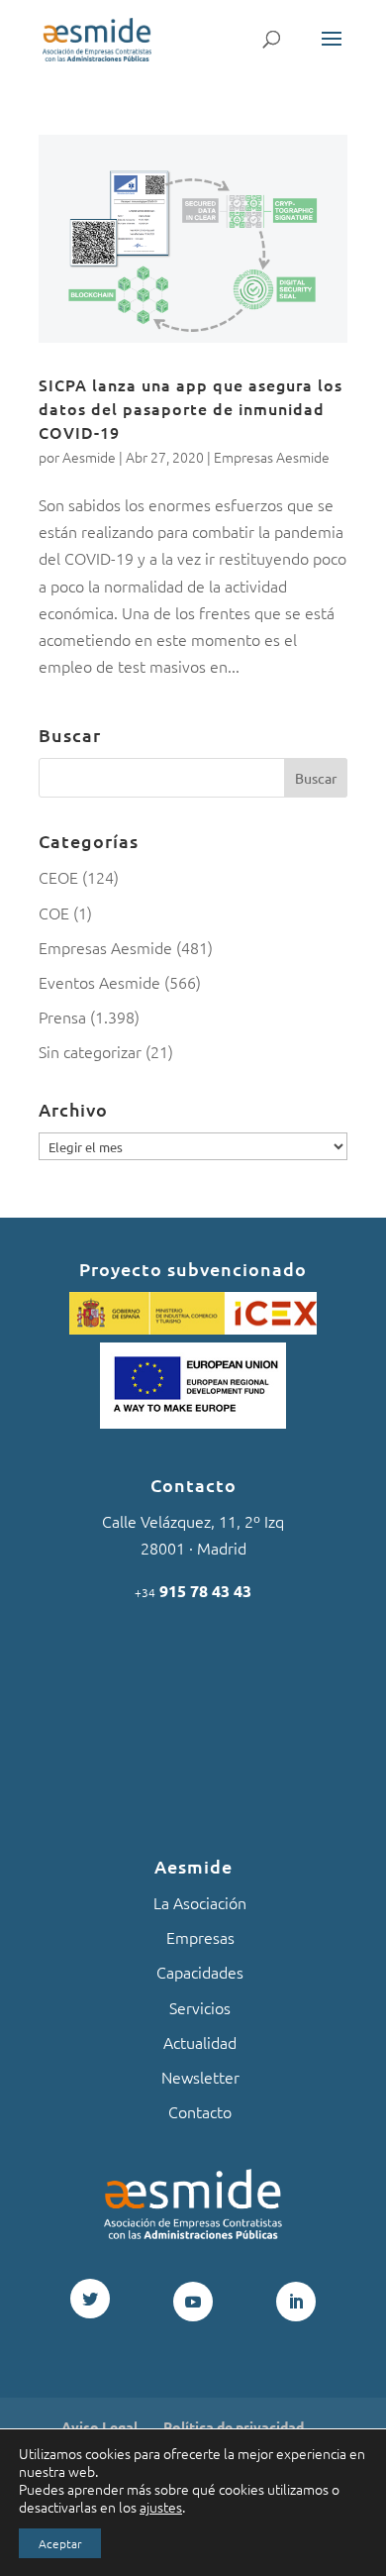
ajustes (161, 2507)
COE (54, 912)
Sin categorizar (90, 1051)
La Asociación (200, 1902)
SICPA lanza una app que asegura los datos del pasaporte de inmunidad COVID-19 (191, 408)
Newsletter (200, 2077)
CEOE (58, 877)
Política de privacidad (234, 2426)
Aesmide (89, 457)
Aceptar (60, 2543)
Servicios (200, 2007)
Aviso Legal (99, 2426)
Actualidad (200, 2042)
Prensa (62, 1017)
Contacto (200, 2111)
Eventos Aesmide (99, 982)
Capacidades (200, 1972)
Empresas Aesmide (272, 457)
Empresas (200, 1937)
